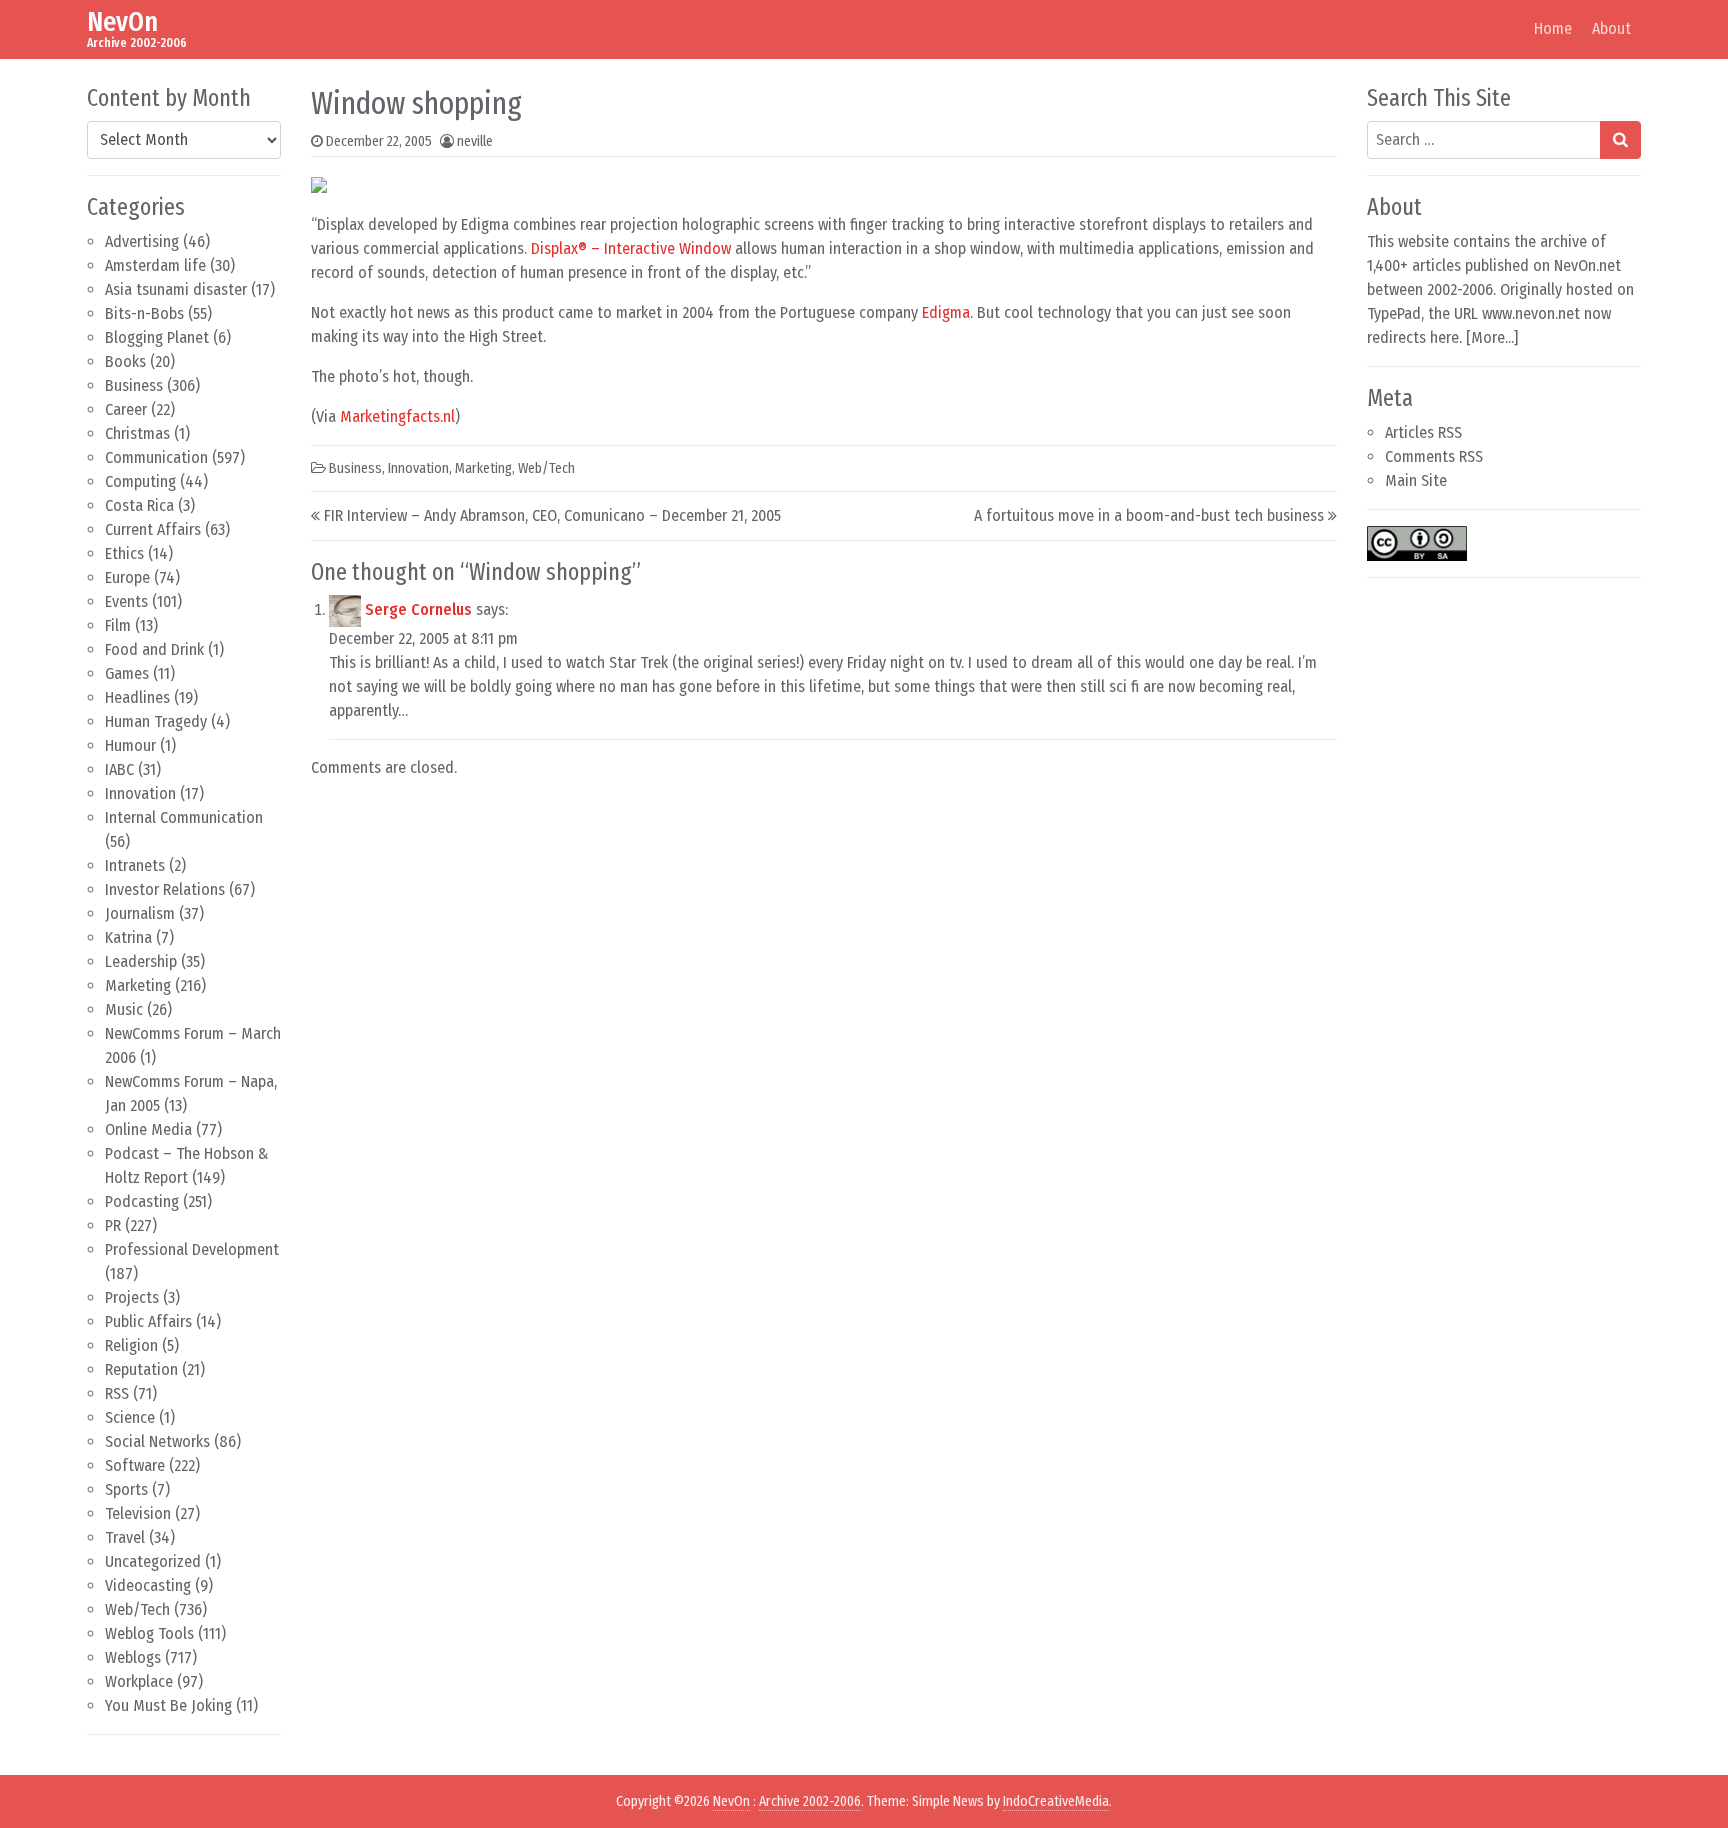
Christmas (137, 433)
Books (125, 361)
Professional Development (192, 1249)
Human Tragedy (156, 721)
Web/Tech (137, 1609)
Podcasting (142, 1201)
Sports (126, 1489)
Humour (130, 745)
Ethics (124, 553)
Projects (132, 1297)
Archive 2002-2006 (810, 1801)
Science (130, 1417)
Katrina (128, 937)
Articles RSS (1423, 432)
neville (475, 141)
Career (126, 409)
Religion (131, 1345)
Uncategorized (153, 1561)
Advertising (142, 241)
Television (138, 1513)
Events (126, 601)
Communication (156, 457)
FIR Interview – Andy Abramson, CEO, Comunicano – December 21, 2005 (552, 515)
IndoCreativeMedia (1056, 1801)
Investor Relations (165, 889)
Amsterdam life (155, 265)
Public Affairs (148, 1321)
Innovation (140, 793)
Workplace (139, 1681)
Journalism (140, 913)
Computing (140, 481)
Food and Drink (154, 649)
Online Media (148, 1129)
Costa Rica (139, 505)
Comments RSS (1434, 456)
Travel (125, 1537)
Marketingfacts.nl (397, 416)
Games (127, 673)
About (1611, 28)
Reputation (141, 1369)
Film (118, 625)
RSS (117, 1393)
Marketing (138, 985)
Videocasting (148, 1585)
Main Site (1416, 480)
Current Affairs (153, 529)
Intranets (135, 865)
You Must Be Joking (168, 1705)
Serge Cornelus (418, 609)
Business (134, 385)
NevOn (122, 21)
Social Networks (157, 1441)
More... (1492, 337)
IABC (119, 769)
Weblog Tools (149, 1633)
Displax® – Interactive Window (631, 248)
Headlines (137, 697)
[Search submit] (1620, 140)
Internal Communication (184, 817)
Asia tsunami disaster (176, 289)
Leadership (141, 961)
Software (135, 1465)
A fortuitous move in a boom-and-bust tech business (1149, 515)
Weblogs (133, 1657)
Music (124, 1009)
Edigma (946, 312)
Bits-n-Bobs (144, 313)
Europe (127, 577)
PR (113, 1225)
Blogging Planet (157, 337)
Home (1553, 28)
